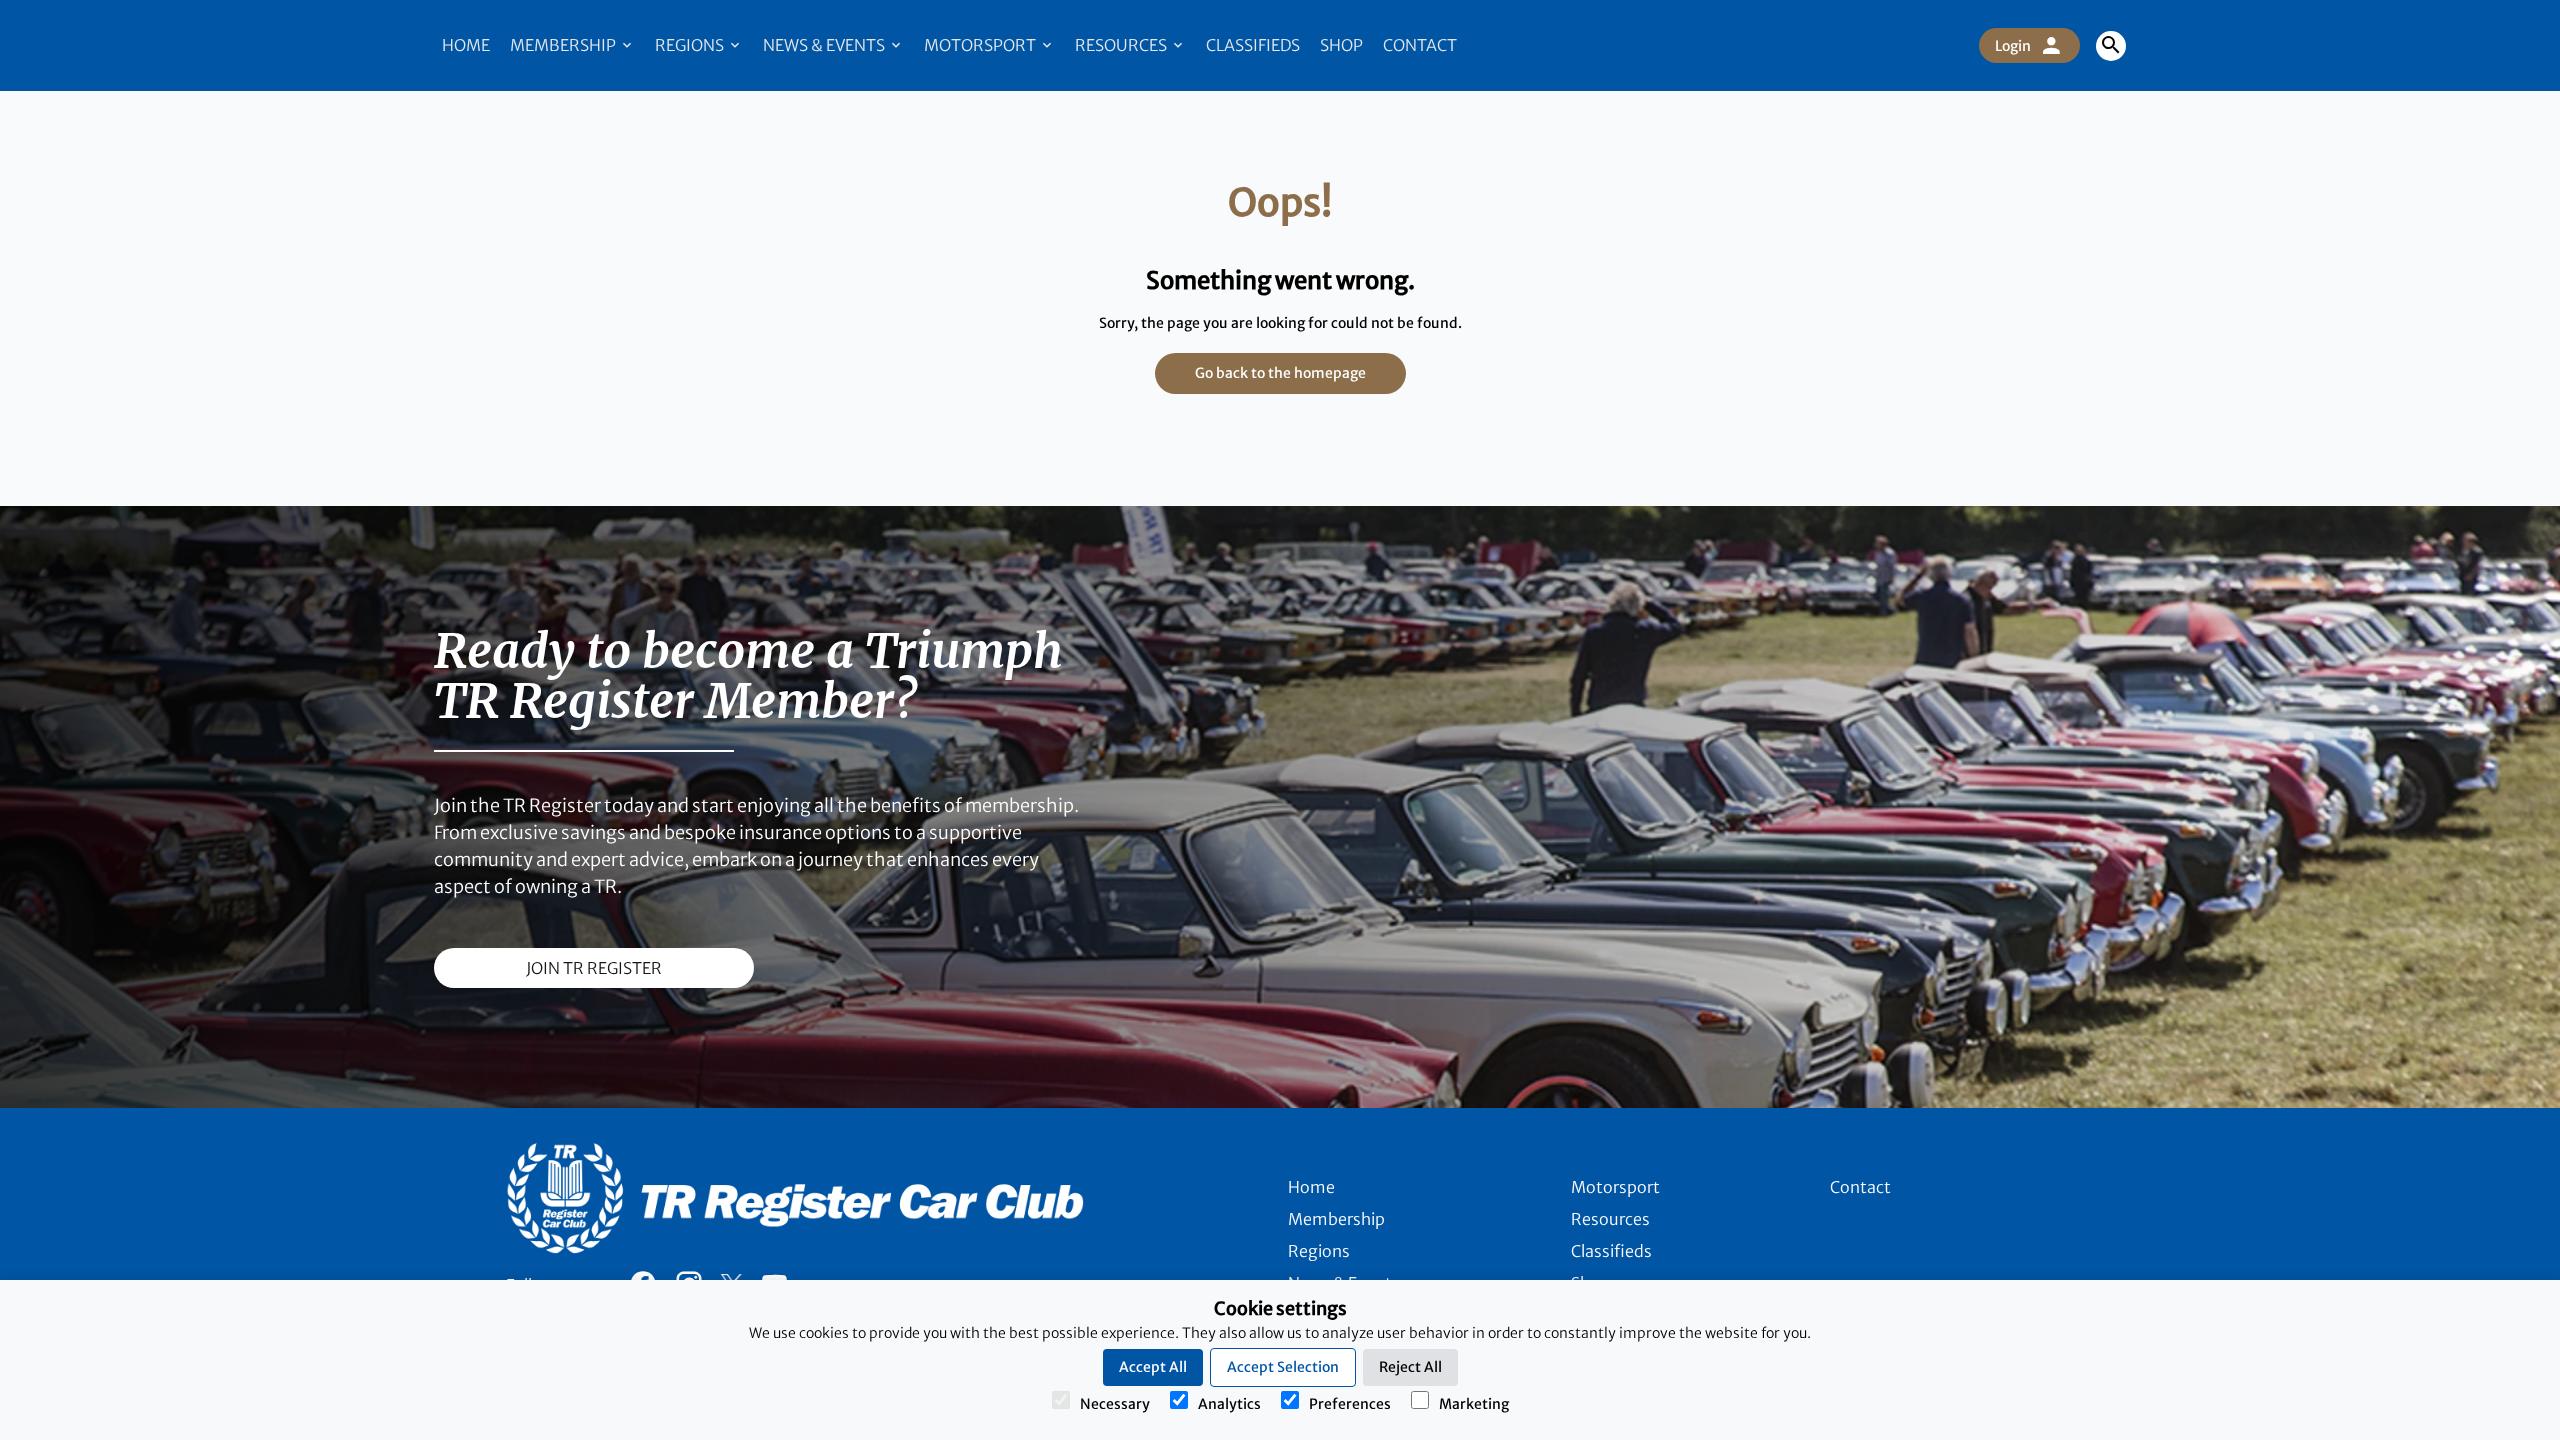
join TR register (594, 968)
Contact (1420, 45)
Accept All (1153, 1367)
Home (466, 45)
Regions (691, 45)
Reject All (1410, 1367)
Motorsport (981, 45)
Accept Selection (1283, 1367)
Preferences (1350, 1404)
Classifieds (1253, 45)
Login (2013, 46)
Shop (1341, 45)
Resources (1122, 45)
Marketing (1474, 1404)
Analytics (1229, 1404)
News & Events (825, 45)
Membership (564, 45)
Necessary (1115, 1404)
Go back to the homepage (1280, 373)
